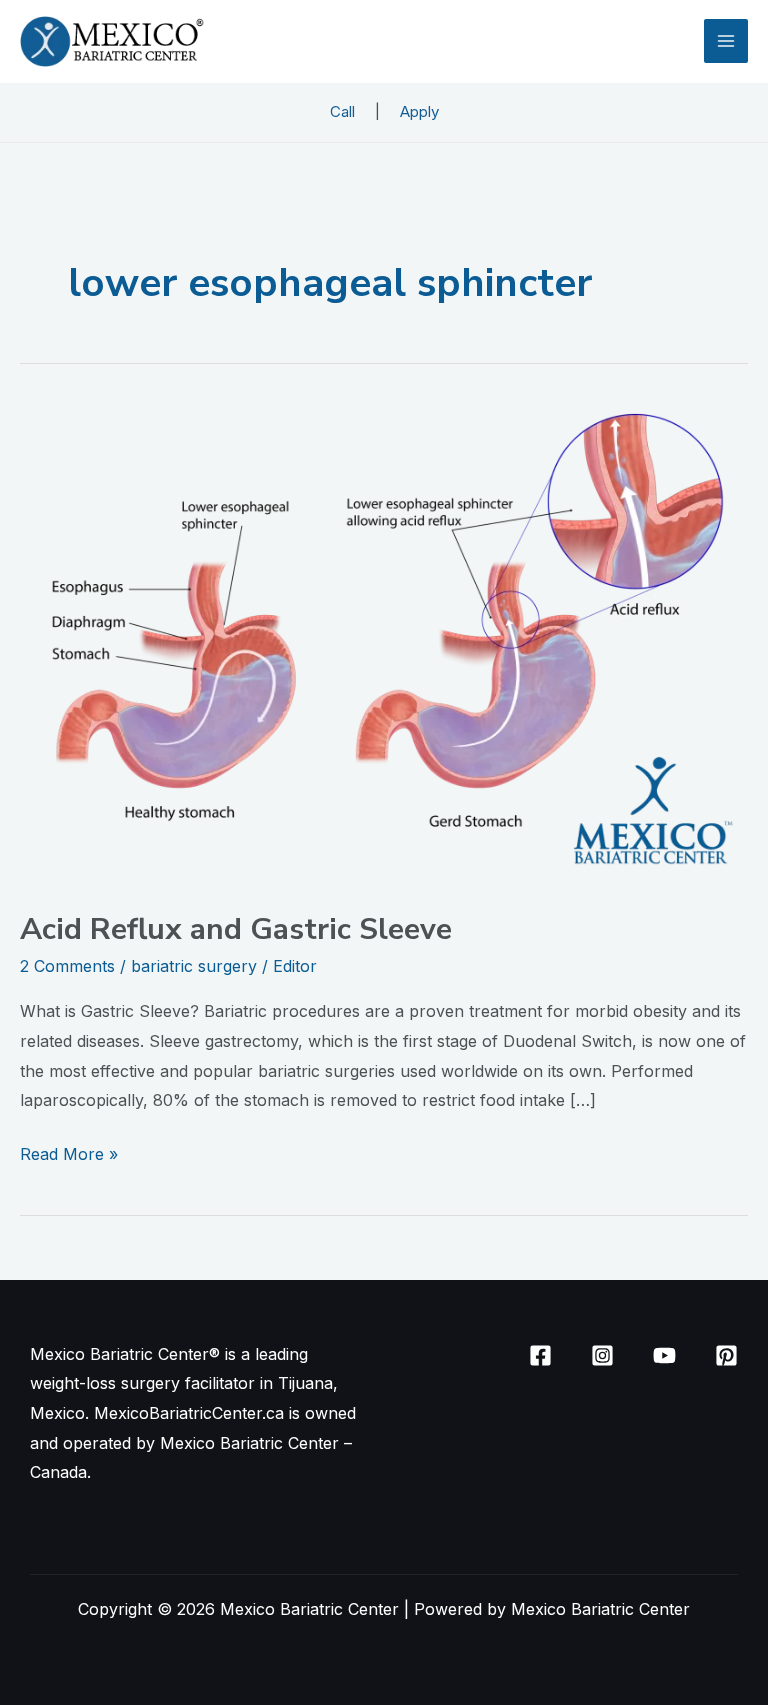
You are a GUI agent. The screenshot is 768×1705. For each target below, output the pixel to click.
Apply (419, 111)
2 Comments (67, 966)
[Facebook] (540, 1355)
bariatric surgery (194, 966)
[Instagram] (602, 1355)
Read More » (69, 1152)
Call (342, 111)
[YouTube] (664, 1355)
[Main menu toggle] (726, 41)
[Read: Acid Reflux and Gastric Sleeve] (384, 643)
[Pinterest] (726, 1355)
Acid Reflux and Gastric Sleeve (236, 929)
